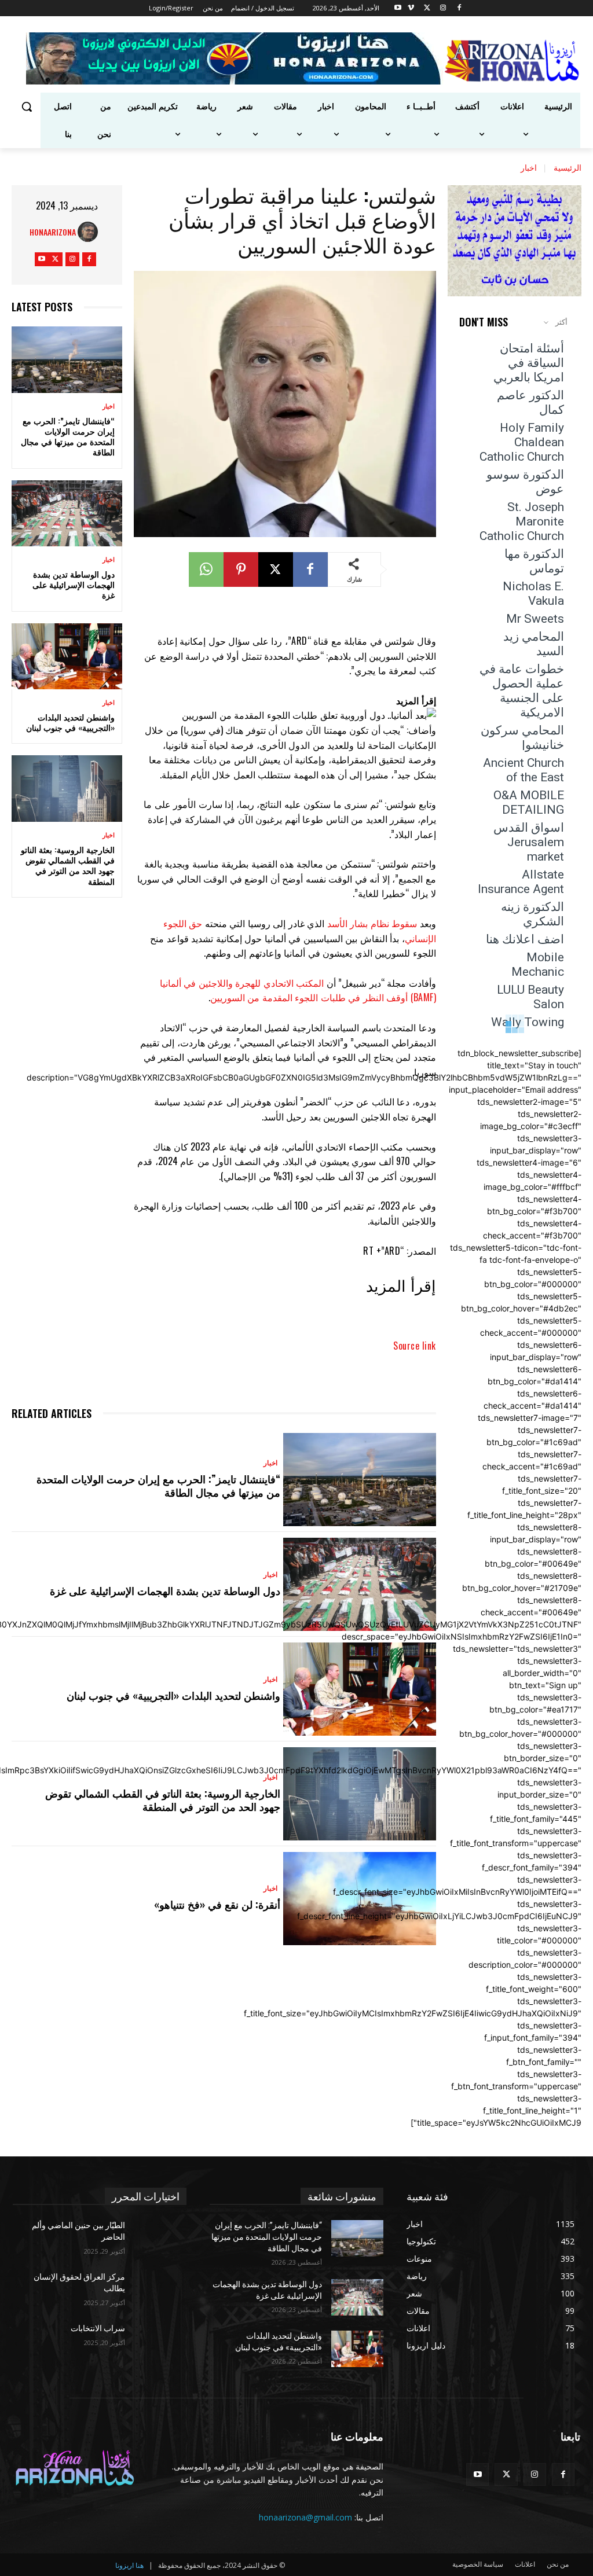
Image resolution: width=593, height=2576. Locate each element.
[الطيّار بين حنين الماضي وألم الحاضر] (160, 2238)
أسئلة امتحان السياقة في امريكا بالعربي (529, 363)
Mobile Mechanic (538, 964)
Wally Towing (528, 1022)
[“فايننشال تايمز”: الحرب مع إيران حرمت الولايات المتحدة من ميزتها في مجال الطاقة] (67, 359)
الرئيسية (568, 167)
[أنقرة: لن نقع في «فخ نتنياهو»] (360, 1899)
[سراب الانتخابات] (160, 2341)
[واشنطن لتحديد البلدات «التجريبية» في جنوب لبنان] (67, 656)
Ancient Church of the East (524, 770)
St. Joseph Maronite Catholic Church (522, 521)
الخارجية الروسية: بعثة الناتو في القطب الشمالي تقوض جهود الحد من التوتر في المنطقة (68, 865)
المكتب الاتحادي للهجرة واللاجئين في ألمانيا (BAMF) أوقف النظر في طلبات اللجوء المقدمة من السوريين (298, 990)
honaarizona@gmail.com (305, 2517)
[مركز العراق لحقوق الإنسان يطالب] (160, 2290)
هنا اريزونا (129, 2565)
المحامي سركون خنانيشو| (522, 738)
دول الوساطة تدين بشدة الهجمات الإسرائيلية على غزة (74, 584)
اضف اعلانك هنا (525, 939)
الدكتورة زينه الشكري (532, 914)
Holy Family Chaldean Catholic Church (522, 442)
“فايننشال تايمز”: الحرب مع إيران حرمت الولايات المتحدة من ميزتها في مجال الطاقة (68, 436)
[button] (27, 106)
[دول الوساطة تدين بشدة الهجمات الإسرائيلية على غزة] (67, 513)
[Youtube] (398, 8)
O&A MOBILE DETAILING (529, 802)
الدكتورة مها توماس (534, 561)
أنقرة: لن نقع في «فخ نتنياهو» (217, 1904)
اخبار (529, 167)
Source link (415, 1346)
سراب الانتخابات (98, 2328)
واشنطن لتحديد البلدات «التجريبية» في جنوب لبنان (70, 722)
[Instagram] (443, 8)
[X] (427, 8)
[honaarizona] (91, 232)
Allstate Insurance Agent (521, 882)
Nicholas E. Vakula (533, 594)
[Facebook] (460, 8)
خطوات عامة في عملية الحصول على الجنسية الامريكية (522, 691)
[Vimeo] (411, 8)
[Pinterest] (241, 569)
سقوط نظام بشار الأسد (372, 923)
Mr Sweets (535, 619)
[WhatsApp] (206, 569)
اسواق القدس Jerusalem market (529, 842)
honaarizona (53, 232)
